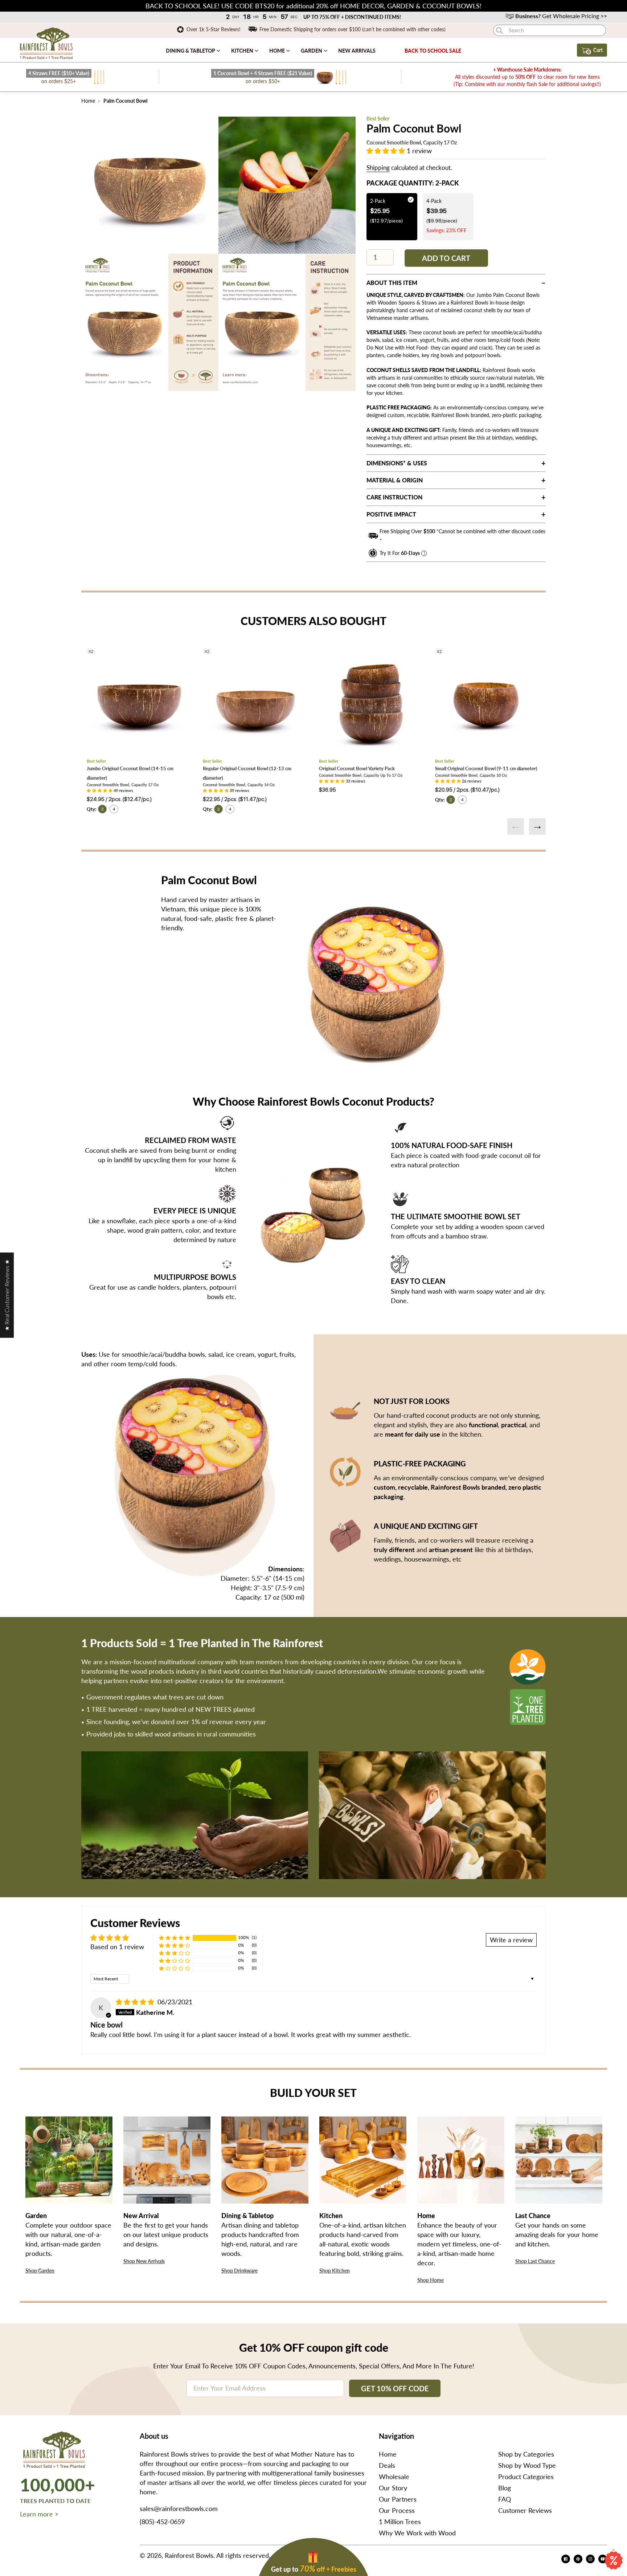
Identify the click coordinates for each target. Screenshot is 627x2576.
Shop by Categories (526, 2454)
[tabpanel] (150, 185)
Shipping (378, 168)
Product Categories (526, 2477)
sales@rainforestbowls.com (179, 2508)
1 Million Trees (400, 2522)
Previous (516, 826)
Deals (387, 2465)
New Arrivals (357, 51)
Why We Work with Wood (417, 2533)
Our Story (393, 2488)
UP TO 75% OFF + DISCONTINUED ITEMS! (353, 17)
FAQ (505, 2499)
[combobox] (550, 30)
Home (278, 51)
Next (537, 826)
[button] (387, 151)
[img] (136, 2002)
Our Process (397, 2510)
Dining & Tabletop (191, 51)
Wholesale (394, 2477)
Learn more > (39, 2514)
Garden (312, 51)
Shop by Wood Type (527, 2465)
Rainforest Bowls (189, 2555)
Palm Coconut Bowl (125, 101)
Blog (505, 2488)
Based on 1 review (117, 1947)
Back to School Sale (433, 51)
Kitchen (243, 51)
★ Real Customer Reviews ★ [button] (7, 1295)
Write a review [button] (511, 1940)
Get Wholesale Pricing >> (561, 16)
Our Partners (398, 2499)
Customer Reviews (525, 2510)
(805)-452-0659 (162, 2522)
